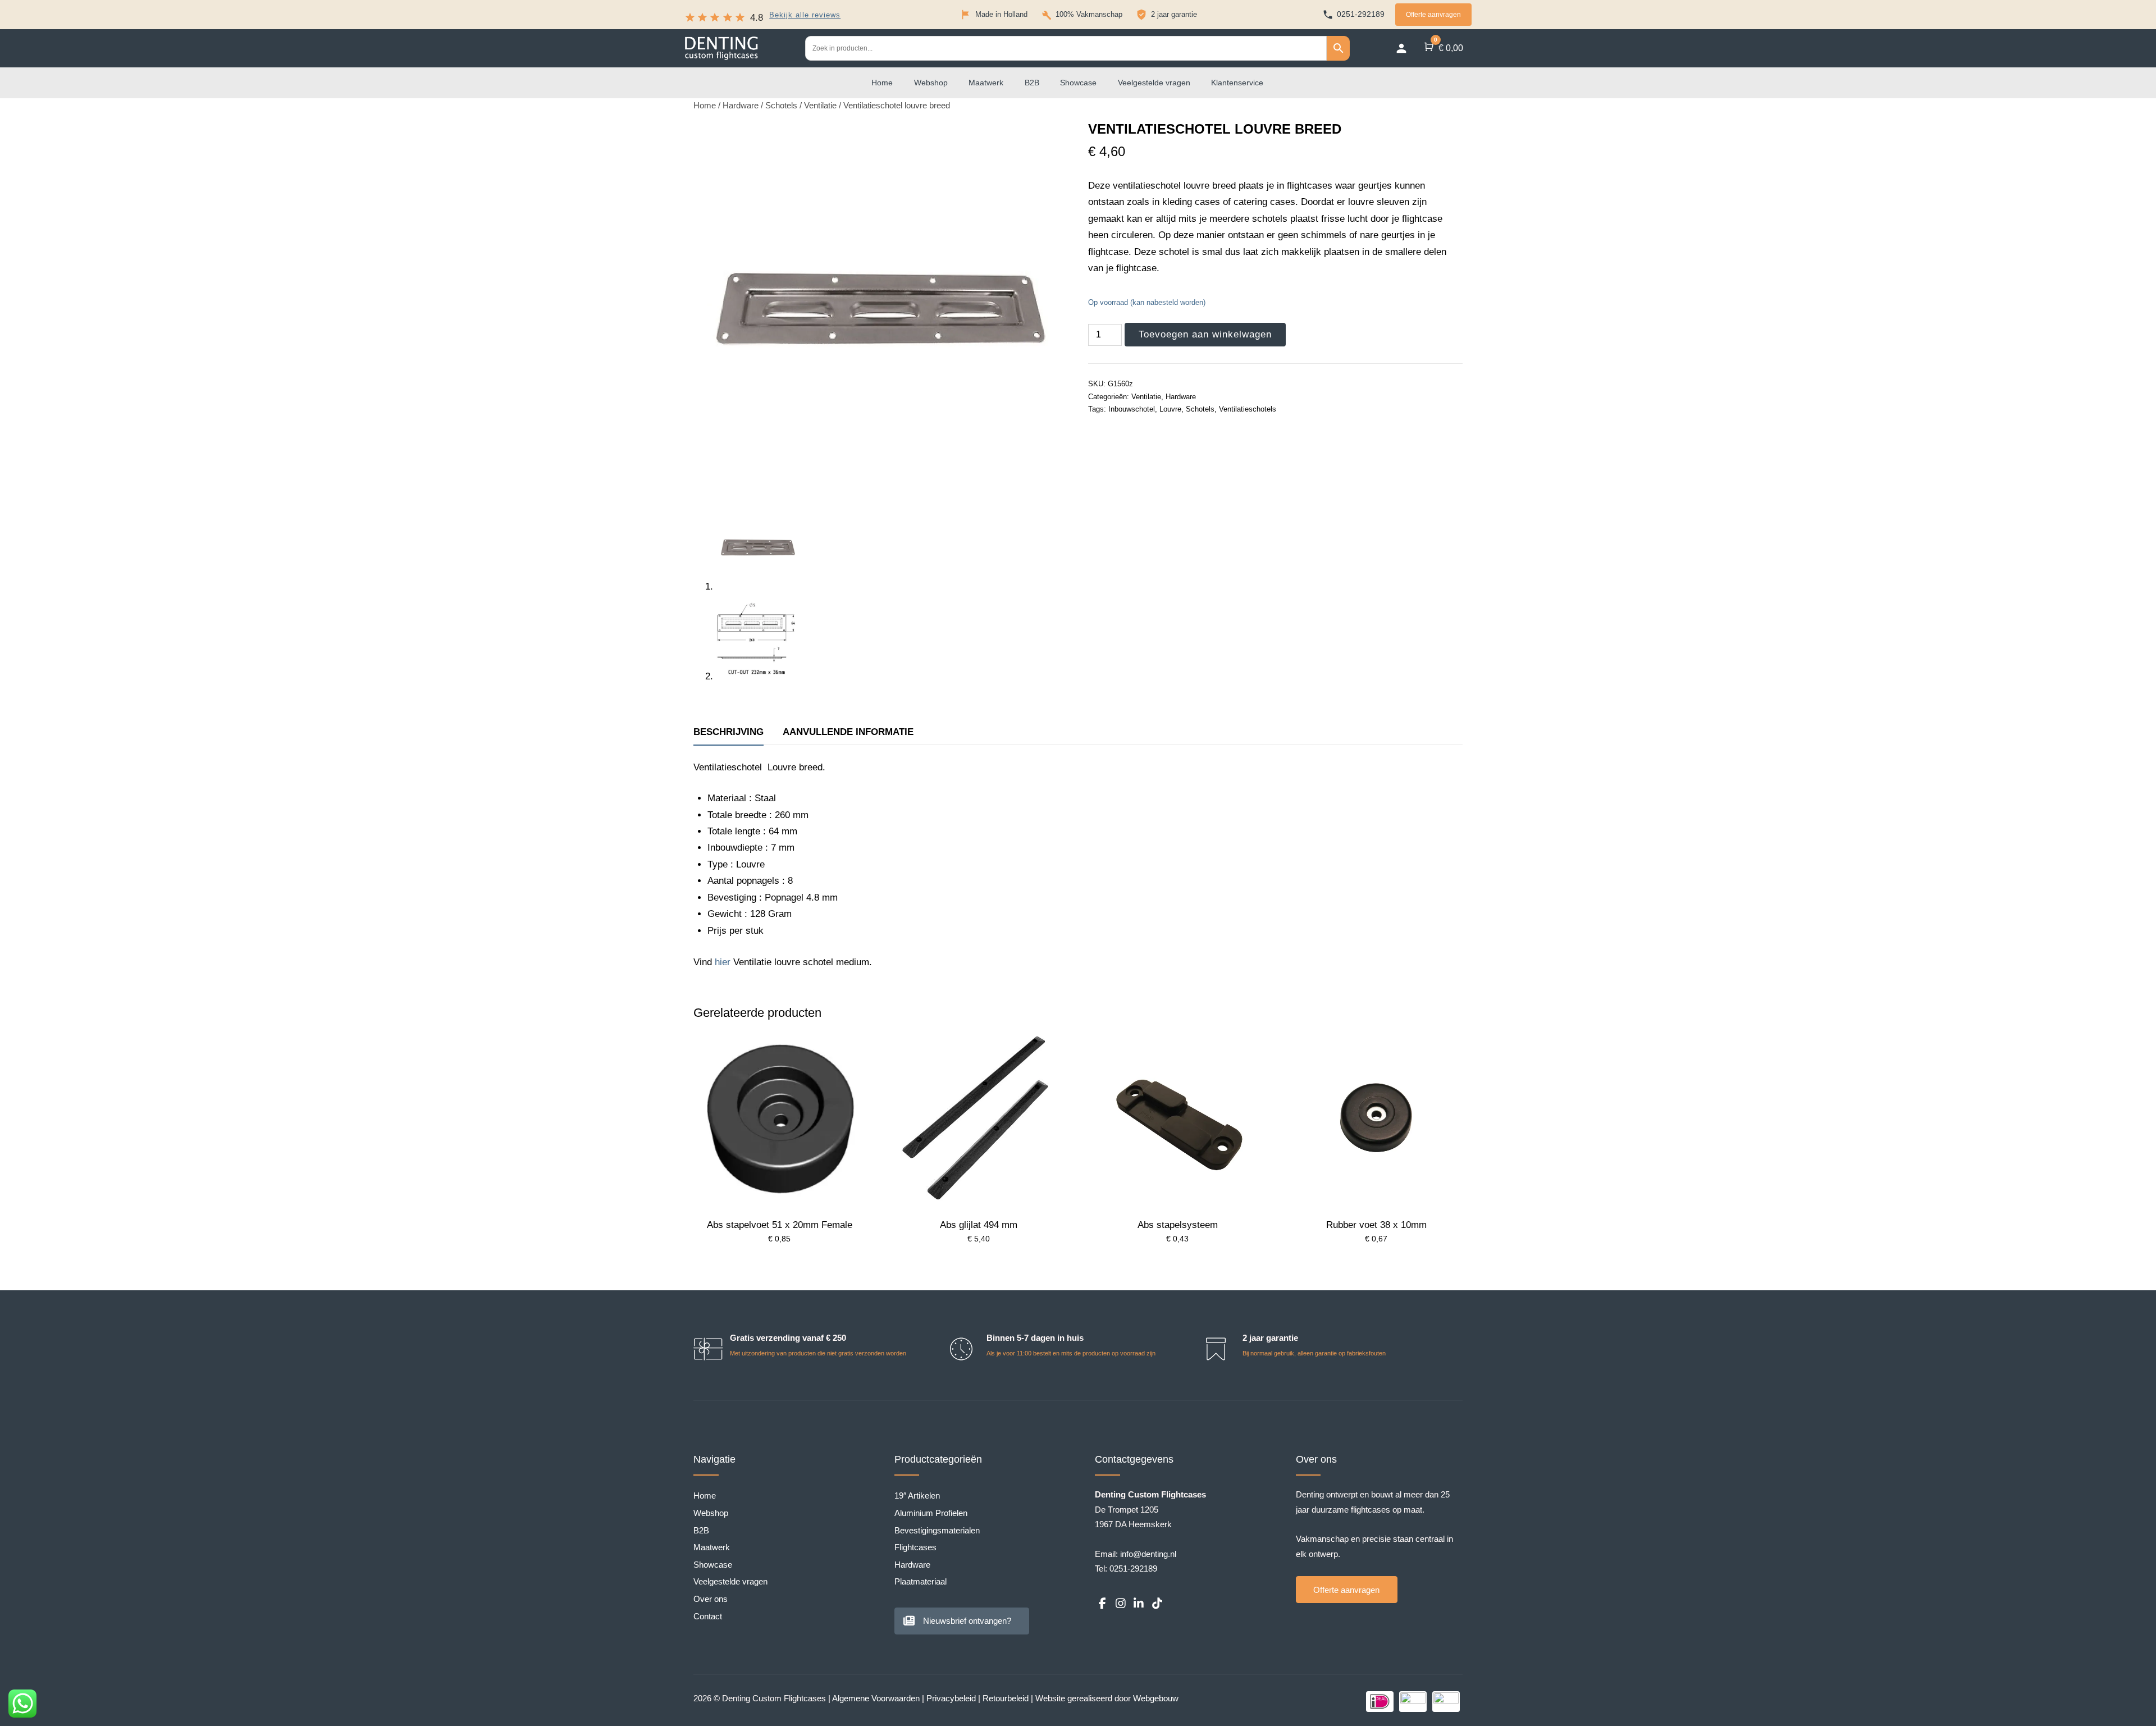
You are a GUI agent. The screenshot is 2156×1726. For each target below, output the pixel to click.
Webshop (931, 83)
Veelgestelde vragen (1154, 83)
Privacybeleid (951, 1698)
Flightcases (915, 1547)
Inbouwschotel (1132, 409)
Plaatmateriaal (921, 1581)
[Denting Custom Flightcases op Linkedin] (1139, 1604)
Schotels (781, 106)
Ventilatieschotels (1248, 409)
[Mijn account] (1401, 48)
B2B (1032, 83)
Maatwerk (986, 83)
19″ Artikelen (917, 1496)
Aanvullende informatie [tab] (848, 732)
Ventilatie (820, 106)
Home (882, 83)
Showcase (1078, 83)
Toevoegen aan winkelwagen (1205, 334)
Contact (708, 1616)
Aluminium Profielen (931, 1513)
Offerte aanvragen (1433, 15)
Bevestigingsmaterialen (937, 1530)
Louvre (1170, 409)
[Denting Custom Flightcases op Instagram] (1120, 1604)
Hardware (741, 106)
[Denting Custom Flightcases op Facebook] (1102, 1604)
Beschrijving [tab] (728, 732)
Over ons (711, 1599)
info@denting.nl (1148, 1554)
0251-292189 (1133, 1569)
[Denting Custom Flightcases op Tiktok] (1157, 1604)
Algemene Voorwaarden (876, 1698)
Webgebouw (1156, 1698)
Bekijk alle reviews (805, 15)
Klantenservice (1237, 83)
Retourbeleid (1006, 1698)
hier (723, 962)
